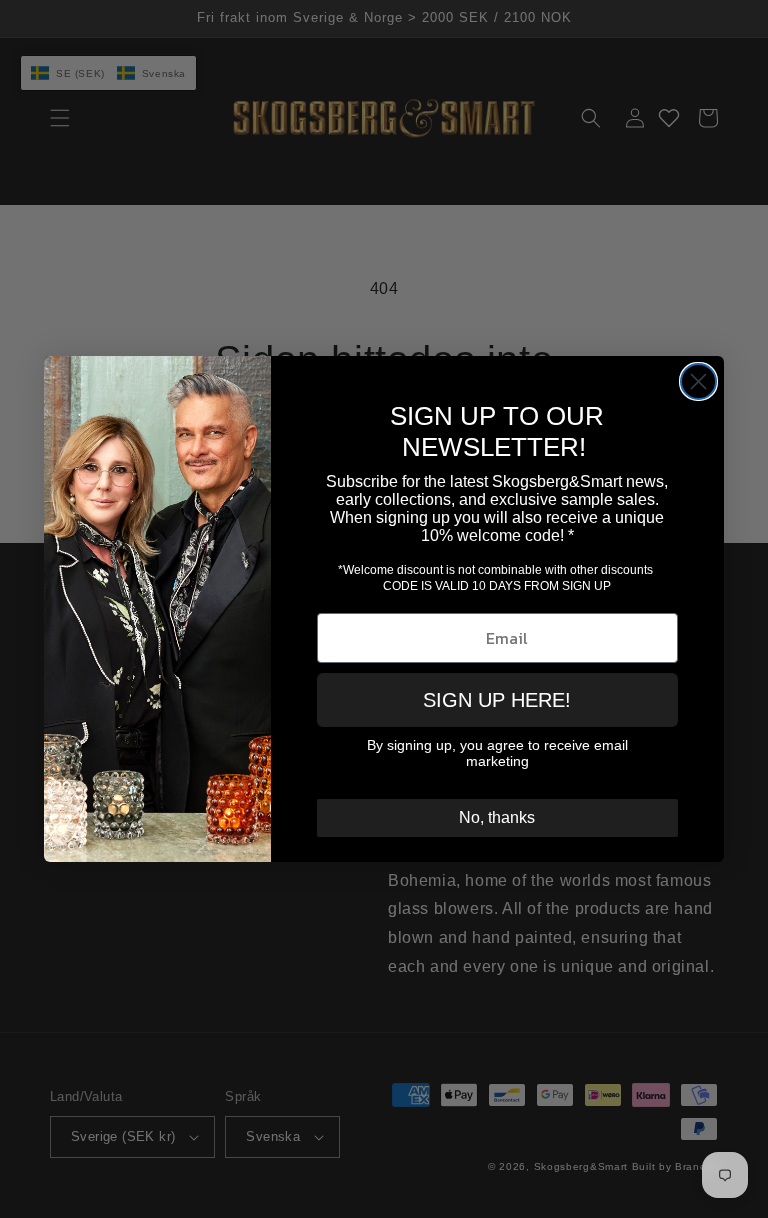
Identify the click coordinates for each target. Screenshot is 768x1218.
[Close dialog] (698, 381)
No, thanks (497, 817)
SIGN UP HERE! (497, 700)
